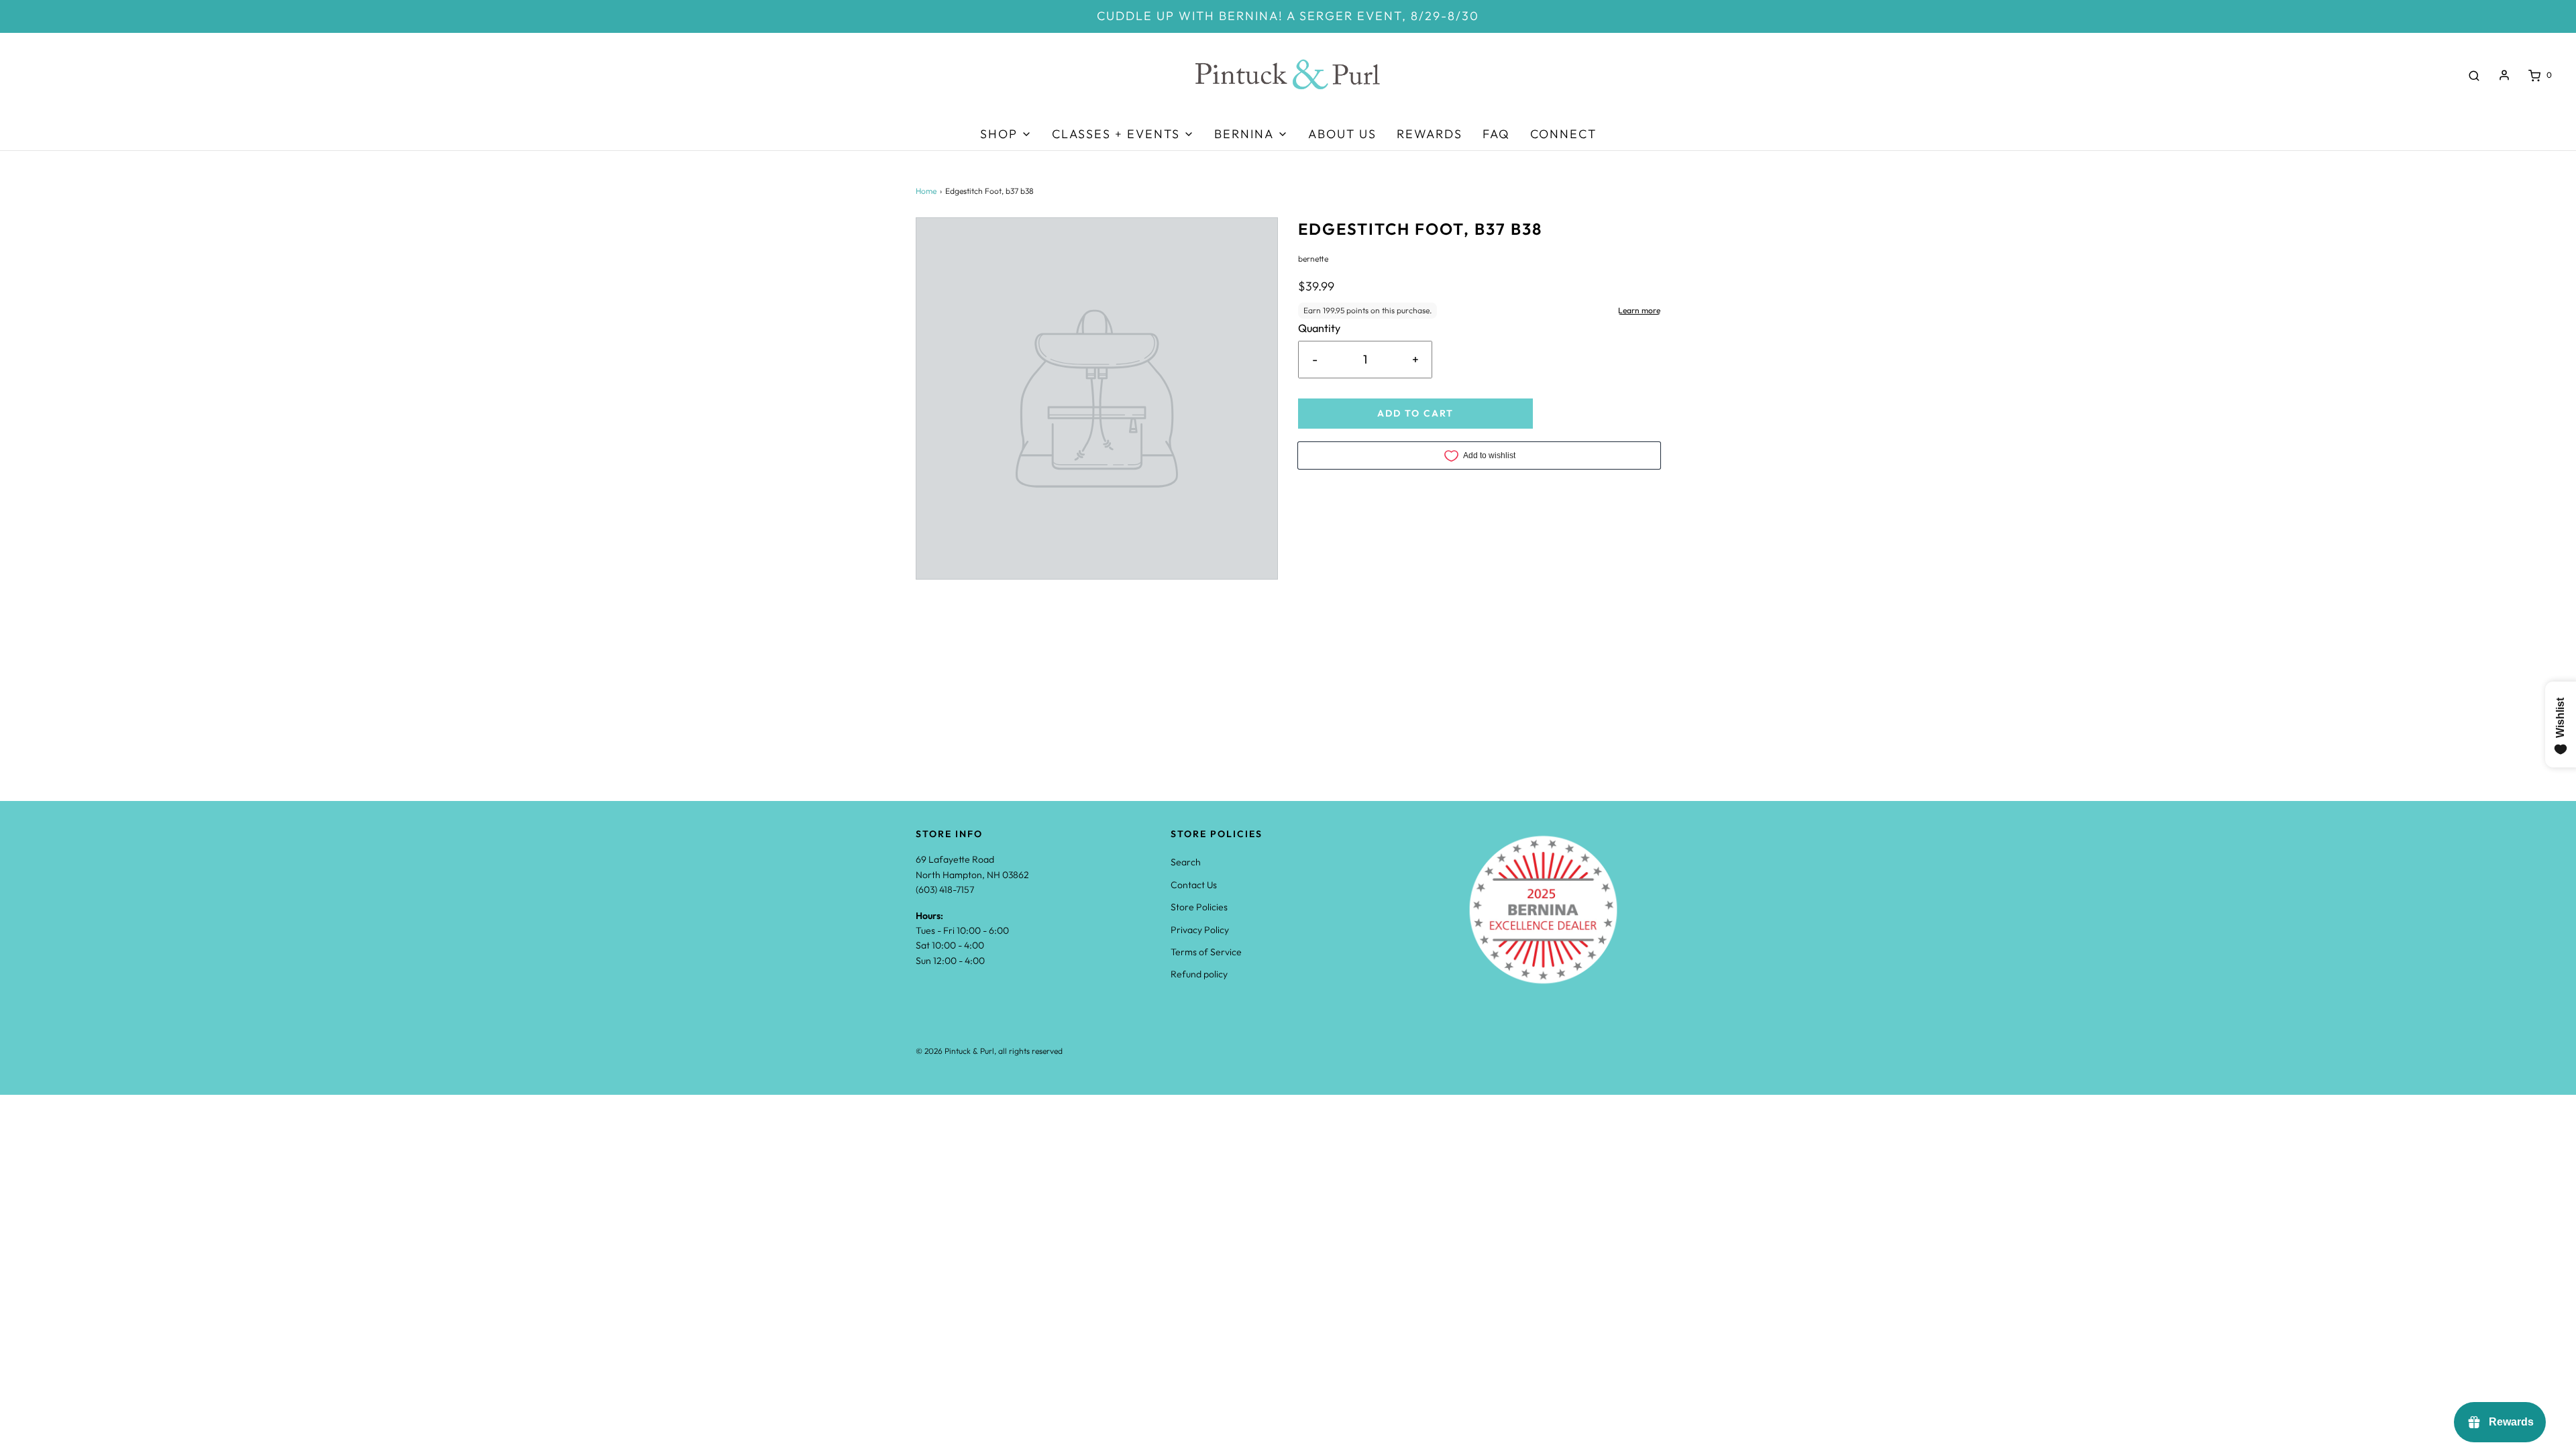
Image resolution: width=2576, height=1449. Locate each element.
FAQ (1496, 134)
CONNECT (1563, 134)
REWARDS (1430, 134)
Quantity (1319, 328)
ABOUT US (1342, 134)
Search (1186, 862)
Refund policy (1199, 974)
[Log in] (2504, 75)
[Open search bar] (2474, 75)
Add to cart (1415, 413)
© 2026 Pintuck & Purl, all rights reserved (989, 1051)
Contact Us (1194, 885)
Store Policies (1199, 907)
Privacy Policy (1200, 930)
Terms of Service (1206, 952)
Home (926, 191)
